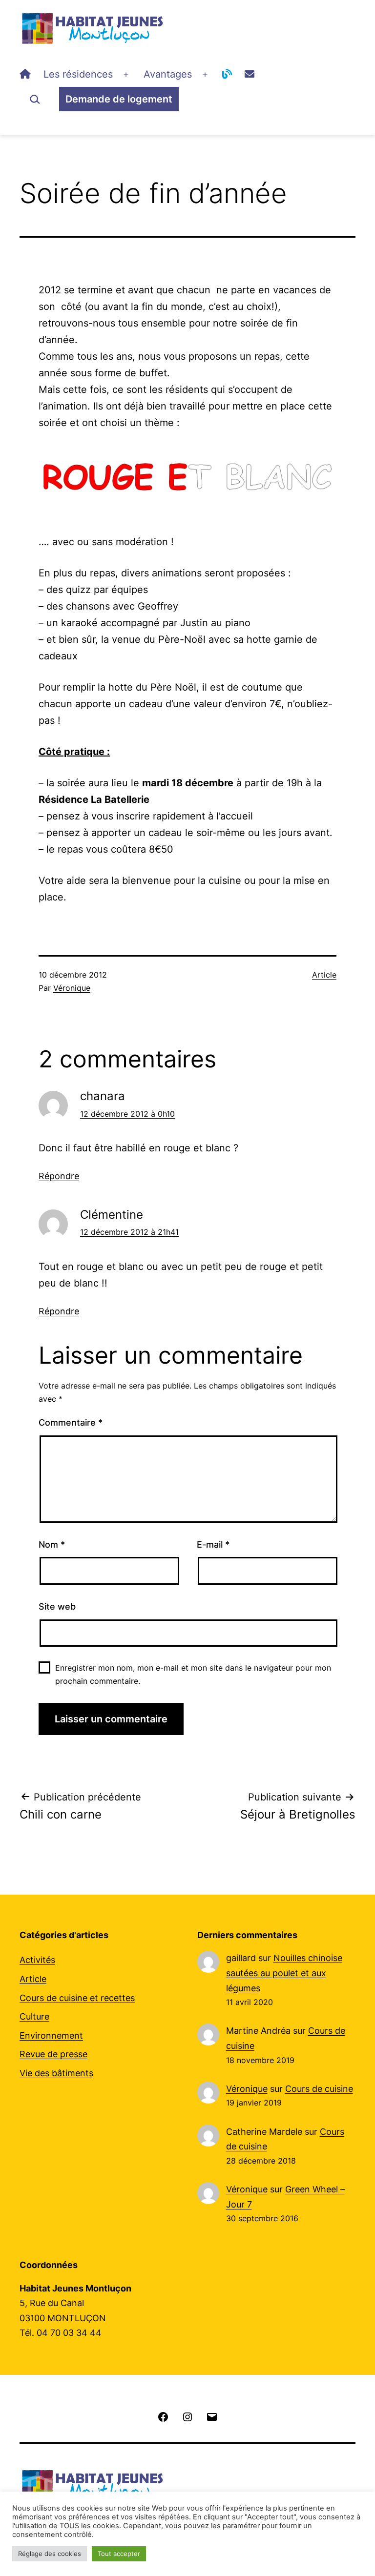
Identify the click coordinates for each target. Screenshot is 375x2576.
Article (324, 975)
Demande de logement (119, 99)
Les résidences (78, 74)
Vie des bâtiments (56, 2073)
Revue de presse (53, 2054)
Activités (37, 1960)
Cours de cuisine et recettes (77, 1998)
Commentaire (71, 1422)
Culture (34, 2016)
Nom (52, 1544)
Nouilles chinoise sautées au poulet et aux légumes (284, 1973)
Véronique (72, 988)
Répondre (59, 1176)
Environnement (51, 2035)
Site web (57, 1606)
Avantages (168, 74)
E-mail (213, 1544)
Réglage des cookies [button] (50, 2554)
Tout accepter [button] (119, 2554)
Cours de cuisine (319, 2089)
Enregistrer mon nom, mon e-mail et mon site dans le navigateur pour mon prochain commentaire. (193, 1674)
